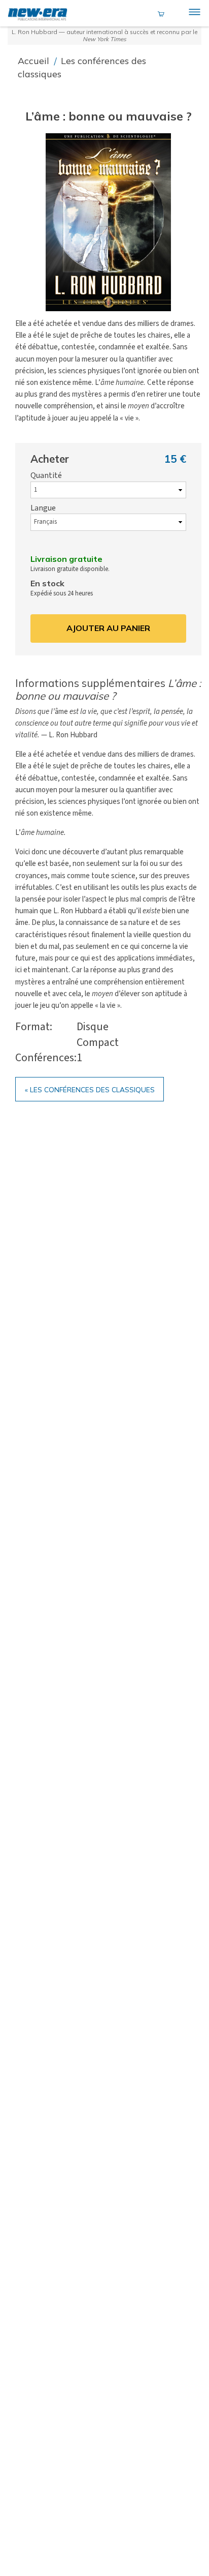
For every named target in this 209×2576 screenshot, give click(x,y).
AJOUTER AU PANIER (108, 628)
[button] (109, 222)
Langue (43, 508)
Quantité (46, 475)
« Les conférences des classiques (90, 1089)
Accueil (35, 61)
